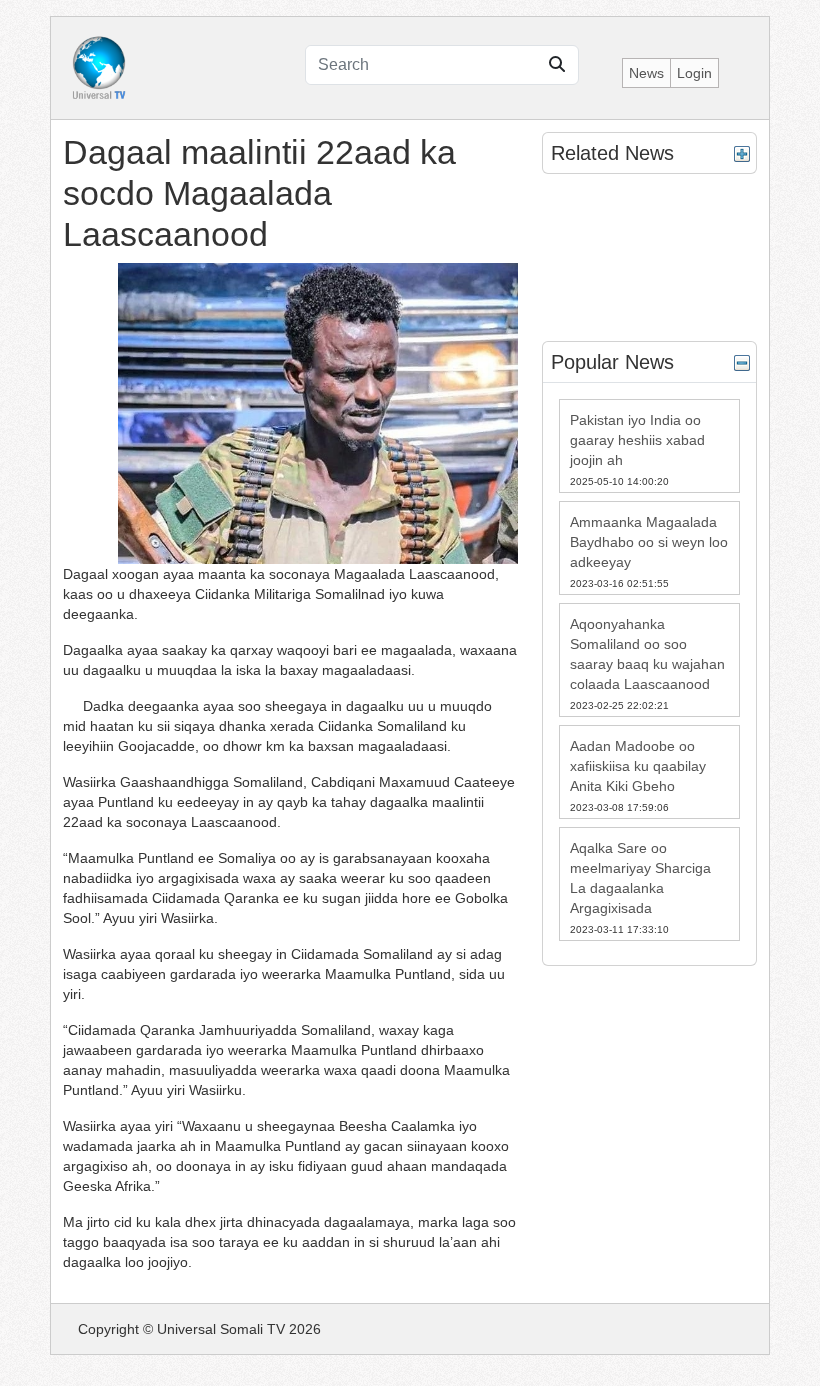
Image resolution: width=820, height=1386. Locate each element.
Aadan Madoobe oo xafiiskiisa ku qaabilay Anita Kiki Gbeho (638, 766)
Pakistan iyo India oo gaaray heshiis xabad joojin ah (637, 440)
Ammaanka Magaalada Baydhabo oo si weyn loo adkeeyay (649, 542)
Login (694, 73)
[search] (557, 65)
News (646, 73)
